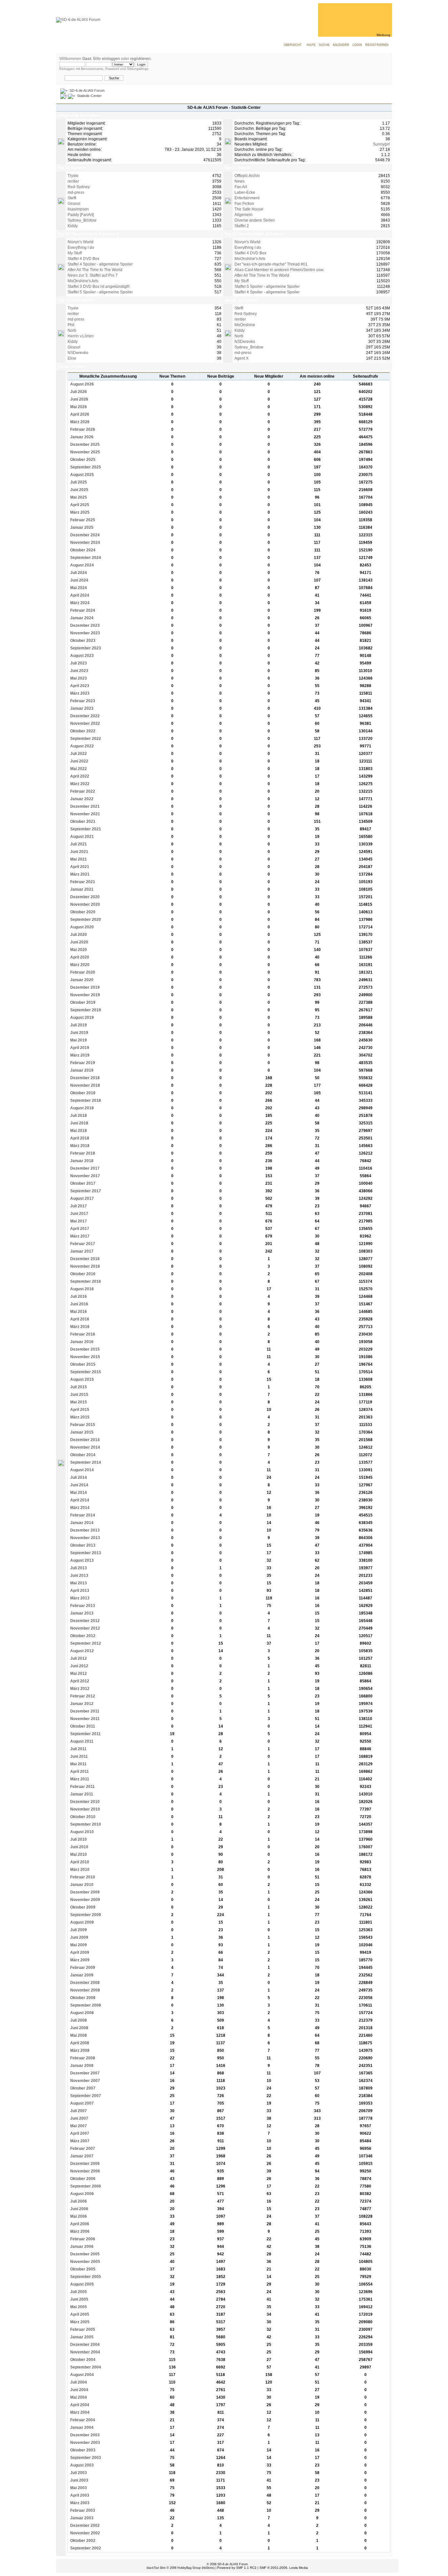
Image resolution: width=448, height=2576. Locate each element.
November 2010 (85, 1809)
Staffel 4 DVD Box (83, 259)
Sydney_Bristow (82, 220)
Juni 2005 (79, 2299)
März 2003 (79, 2503)
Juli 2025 (78, 482)
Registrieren (377, 45)
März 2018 (79, 1146)
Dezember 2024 (84, 535)
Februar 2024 (82, 610)
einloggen (111, 59)
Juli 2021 (78, 844)
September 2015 (85, 1372)
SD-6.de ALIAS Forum (87, 90)
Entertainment (247, 198)
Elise (72, 358)
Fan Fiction (244, 204)
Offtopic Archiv (247, 176)
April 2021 (79, 867)
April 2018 (79, 1138)
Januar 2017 (81, 1251)
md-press (76, 192)
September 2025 (85, 467)
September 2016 (85, 1281)
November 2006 (85, 2171)
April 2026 (79, 414)
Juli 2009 (78, 1930)
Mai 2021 (78, 859)
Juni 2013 (79, 1575)
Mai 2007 (78, 2126)
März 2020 (79, 965)
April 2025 (79, 505)
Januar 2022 (81, 799)
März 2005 (79, 2322)
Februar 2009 (82, 1968)
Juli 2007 (78, 2111)
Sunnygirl (381, 144)
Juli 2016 (78, 1297)
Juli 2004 (78, 2382)
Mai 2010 (78, 1854)
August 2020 (81, 927)
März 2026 (79, 422)
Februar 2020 (82, 972)
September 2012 (85, 1643)
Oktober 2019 (82, 1002)
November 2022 (85, 723)
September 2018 (85, 1100)
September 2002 (85, 2548)
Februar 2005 (82, 2329)
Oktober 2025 (82, 460)
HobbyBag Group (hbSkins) (196, 2568)
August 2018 (81, 1108)
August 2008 (81, 2013)
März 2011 (79, 1779)
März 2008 (79, 2051)
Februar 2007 (82, 2149)
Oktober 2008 (82, 1998)
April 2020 (79, 957)
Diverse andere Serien (255, 220)
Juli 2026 (78, 392)
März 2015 (79, 1417)
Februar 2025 (82, 520)
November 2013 (85, 1538)
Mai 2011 (78, 1764)
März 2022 (79, 784)
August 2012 (81, 1651)
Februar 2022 (82, 791)
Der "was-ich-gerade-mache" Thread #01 (271, 264)
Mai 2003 (78, 2488)
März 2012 (79, 1689)
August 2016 (81, 1289)
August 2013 (81, 1560)
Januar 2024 (81, 618)
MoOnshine (245, 325)
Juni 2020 (79, 942)
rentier (73, 181)
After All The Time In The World (95, 270)
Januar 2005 (81, 2337)
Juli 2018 (78, 1116)
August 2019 (81, 1018)
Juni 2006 (79, 2209)
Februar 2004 (82, 2420)
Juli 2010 (78, 1839)
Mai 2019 (78, 1040)
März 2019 (79, 1055)
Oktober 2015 (82, 1364)
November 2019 (85, 995)
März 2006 (79, 2231)
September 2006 (85, 2186)
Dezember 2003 (84, 2435)
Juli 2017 (78, 1206)
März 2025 (79, 512)
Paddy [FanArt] (81, 215)
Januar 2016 (81, 1342)
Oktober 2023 (82, 641)
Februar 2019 (82, 1063)
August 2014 (81, 1470)
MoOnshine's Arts (83, 281)
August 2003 (81, 2465)
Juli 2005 (78, 2292)
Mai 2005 (78, 2307)
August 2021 (81, 837)
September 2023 (85, 648)
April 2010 (79, 1862)
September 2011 (85, 1734)
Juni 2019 (79, 1033)
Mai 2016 (78, 1312)
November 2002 (85, 2533)
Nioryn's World (81, 242)
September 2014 (85, 1462)
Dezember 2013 (84, 1530)
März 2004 (79, 2412)
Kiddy (73, 226)
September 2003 (85, 2458)
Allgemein (244, 215)
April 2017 (79, 1229)
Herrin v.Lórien (81, 336)
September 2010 (85, 1824)
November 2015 (85, 1357)
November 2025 (85, 452)
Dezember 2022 (84, 716)
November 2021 (85, 814)
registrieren (140, 59)
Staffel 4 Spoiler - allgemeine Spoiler (100, 264)
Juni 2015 (79, 1395)
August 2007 (81, 2103)
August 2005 (81, 2284)
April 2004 (79, 2405)
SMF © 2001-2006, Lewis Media (284, 2568)
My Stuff (75, 253)
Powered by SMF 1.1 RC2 (237, 2568)
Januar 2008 (81, 2066)
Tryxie (73, 176)
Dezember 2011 (84, 1711)
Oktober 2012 (82, 1636)
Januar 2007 (81, 2156)
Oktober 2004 (82, 2360)
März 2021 (79, 874)
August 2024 (81, 565)
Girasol (74, 204)
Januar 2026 (81, 437)
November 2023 (85, 633)
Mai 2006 (78, 2216)
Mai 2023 (78, 678)
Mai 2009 (78, 1945)
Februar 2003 (82, 2510)
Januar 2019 (81, 1070)
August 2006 (81, 2194)
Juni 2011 (79, 1756)
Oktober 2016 (82, 1274)
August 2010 (81, 1832)
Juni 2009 (79, 1937)
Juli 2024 (78, 573)
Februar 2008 (82, 2058)
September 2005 (85, 2277)
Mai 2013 (78, 1583)
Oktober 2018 (82, 1093)
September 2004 (85, 2367)
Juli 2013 (78, 1568)
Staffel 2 (242, 226)
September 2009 (85, 1915)
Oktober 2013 (82, 1545)
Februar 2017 (82, 1244)
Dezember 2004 (84, 2345)
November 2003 (85, 2443)
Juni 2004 (79, 2390)
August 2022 (81, 746)
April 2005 (79, 2314)
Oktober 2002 (82, 2541)
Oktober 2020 (82, 912)
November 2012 (85, 1628)
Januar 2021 (81, 889)
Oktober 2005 (82, 2269)
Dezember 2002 (84, 2526)
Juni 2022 (79, 761)
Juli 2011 (78, 1749)
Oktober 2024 (82, 550)
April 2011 (79, 1772)
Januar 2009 (81, 1975)
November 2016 (85, 1266)
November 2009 (85, 1900)
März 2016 (79, 1327)
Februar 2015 (82, 1425)
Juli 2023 (78, 663)
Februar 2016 (82, 1334)
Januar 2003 (81, 2518)
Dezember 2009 (84, 1892)
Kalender (341, 45)
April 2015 (79, 1410)
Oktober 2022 (82, 731)
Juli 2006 (78, 2201)
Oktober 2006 (82, 2179)
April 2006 (79, 2224)
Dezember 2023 (84, 625)
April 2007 (79, 2133)
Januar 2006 (81, 2247)
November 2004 (85, 2352)
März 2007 (79, 2141)
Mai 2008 (78, 2035)
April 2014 (79, 1500)
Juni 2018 (79, 1123)
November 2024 (85, 543)
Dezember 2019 (84, 987)
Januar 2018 (81, 1161)
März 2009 (79, 1960)
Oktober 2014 (82, 1455)
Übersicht (293, 45)
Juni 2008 (79, 2028)
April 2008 (79, 2043)
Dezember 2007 (84, 2073)
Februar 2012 (82, 1696)
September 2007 (85, 2096)
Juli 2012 (78, 1658)
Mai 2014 (78, 1493)
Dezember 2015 (84, 1349)
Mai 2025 (78, 497)
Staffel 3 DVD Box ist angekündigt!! (99, 287)
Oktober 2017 (82, 1183)
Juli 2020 (78, 935)
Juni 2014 (79, 1485)
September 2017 (85, 1191)
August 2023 (81, 656)
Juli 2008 (78, 2020)
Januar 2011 (81, 1794)
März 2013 (79, 1598)
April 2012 (79, 1681)
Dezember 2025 (84, 445)
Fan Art (241, 187)
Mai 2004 (78, 2397)
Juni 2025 (79, 490)
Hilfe (311, 45)
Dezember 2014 (84, 1440)
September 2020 (85, 920)
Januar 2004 (81, 2427)
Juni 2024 (79, 580)
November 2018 (85, 1085)
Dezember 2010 (84, 1802)
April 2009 (79, 1952)
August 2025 (81, 475)
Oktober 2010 (82, 1817)
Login (357, 45)
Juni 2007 (79, 2118)
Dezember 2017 (84, 1168)
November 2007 (85, 2081)
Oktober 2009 (82, 1907)
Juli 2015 (78, 1387)
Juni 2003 (79, 2480)
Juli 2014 (78, 1477)
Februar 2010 (82, 1877)
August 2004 (81, 2375)
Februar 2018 (82, 1153)
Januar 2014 (81, 1523)
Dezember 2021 (84, 806)
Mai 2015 (78, 1402)
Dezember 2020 (84, 897)
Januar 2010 (81, 1885)
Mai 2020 (78, 950)
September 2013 (85, 1553)
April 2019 (79, 1048)
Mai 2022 (78, 769)
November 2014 (85, 1447)
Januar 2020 (81, 980)
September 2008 (85, 2005)
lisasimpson (78, 209)
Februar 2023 (82, 701)
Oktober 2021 (82, 822)
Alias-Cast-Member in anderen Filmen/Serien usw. (279, 270)
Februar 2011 (82, 1787)
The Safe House (249, 209)
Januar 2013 (81, 1613)
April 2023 (79, 686)
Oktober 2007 (82, 2088)
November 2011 (84, 1719)
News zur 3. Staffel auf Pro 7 (93, 275)
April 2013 (79, 1591)
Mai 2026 (78, 407)
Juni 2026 (79, 399)
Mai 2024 (78, 588)
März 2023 (79, 693)
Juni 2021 (79, 852)
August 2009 (81, 1922)
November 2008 (85, 1990)
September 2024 (85, 558)
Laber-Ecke (245, 192)
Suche (324, 45)
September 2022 (85, 739)
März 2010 (79, 1870)
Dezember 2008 (84, 1983)
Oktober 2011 (82, 1726)
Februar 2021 (82, 882)
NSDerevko (78, 353)
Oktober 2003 (82, 2450)
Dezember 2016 (84, 1259)
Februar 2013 (82, 1606)
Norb (72, 330)
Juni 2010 (79, 1847)
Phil (71, 325)
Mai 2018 (78, 1131)
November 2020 (85, 904)
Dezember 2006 (84, 2164)
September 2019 (85, 1010)
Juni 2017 (79, 1214)
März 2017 (79, 1236)
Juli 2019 (78, 1025)
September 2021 (85, 829)
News (240, 181)
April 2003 (79, 2495)
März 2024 (79, 603)
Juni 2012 (79, 1666)
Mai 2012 (78, 1674)
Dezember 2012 (84, 1621)
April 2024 (79, 595)
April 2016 (79, 1319)
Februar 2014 (82, 1515)
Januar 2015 (81, 1432)
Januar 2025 (81, 527)
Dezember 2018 (84, 1078)
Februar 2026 (82, 429)
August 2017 (81, 1199)
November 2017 (85, 1176)
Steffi (72, 198)
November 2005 (85, 2262)
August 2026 (81, 384)
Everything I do (81, 248)
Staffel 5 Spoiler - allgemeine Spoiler (100, 292)
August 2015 (81, 1379)
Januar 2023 (81, 708)
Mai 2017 (78, 1221)
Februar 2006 (82, 2239)
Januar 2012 (81, 1704)
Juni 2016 (79, 1304)
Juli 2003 (78, 2473)
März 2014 (79, 1508)
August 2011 (81, 1741)
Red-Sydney (79, 187)
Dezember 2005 (84, 2254)
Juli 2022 (78, 754)
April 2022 (79, 776)
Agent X (242, 358)
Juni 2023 (79, 671)
